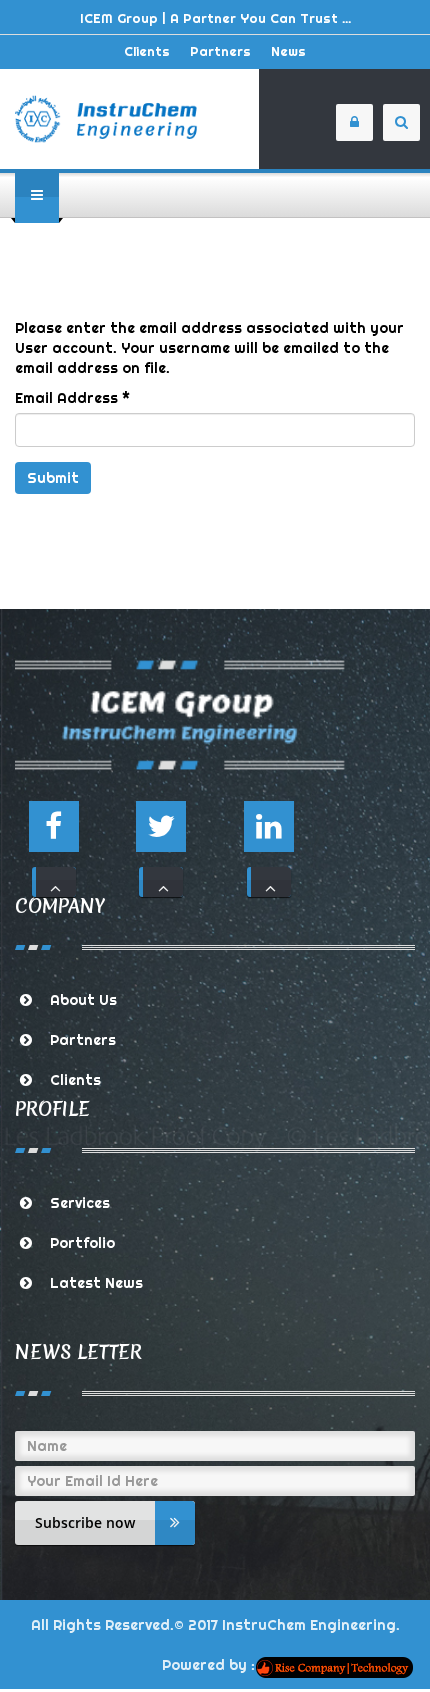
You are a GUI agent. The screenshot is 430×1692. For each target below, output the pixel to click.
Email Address (72, 398)
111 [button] (54, 881)
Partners (220, 51)
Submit (53, 478)
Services (80, 1203)
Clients (147, 51)
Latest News (96, 1283)
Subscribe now (85, 1522)
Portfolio (82, 1243)
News (288, 51)
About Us (83, 1000)
